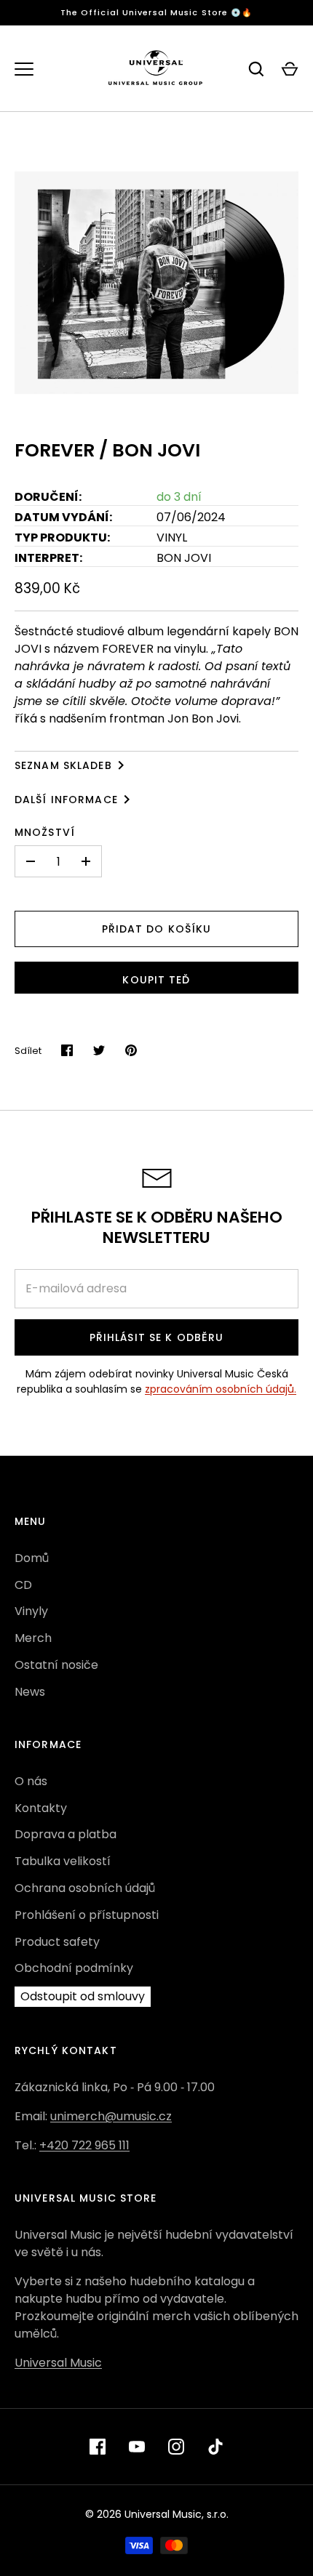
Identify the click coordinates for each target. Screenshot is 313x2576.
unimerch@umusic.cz (111, 2116)
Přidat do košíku (157, 929)
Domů (32, 1558)
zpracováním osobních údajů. (221, 1389)
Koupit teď (156, 980)
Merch (33, 1638)
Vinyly (31, 1611)
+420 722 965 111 (84, 2145)
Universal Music (58, 2363)
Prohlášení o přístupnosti (87, 1915)
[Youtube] (137, 2447)
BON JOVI (184, 558)
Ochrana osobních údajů (85, 1888)
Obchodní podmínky (74, 1968)
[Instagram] (176, 2447)
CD (23, 1585)
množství (45, 832)
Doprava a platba (66, 1834)
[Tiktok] (215, 2447)
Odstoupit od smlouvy (83, 1996)
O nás (31, 1781)
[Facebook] (98, 2447)
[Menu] (24, 69)
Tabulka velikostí (63, 1861)
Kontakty (41, 1808)
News (30, 1692)
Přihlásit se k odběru (157, 1337)
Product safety (57, 1942)
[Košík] (290, 69)
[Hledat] (256, 69)
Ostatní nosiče (56, 1665)
